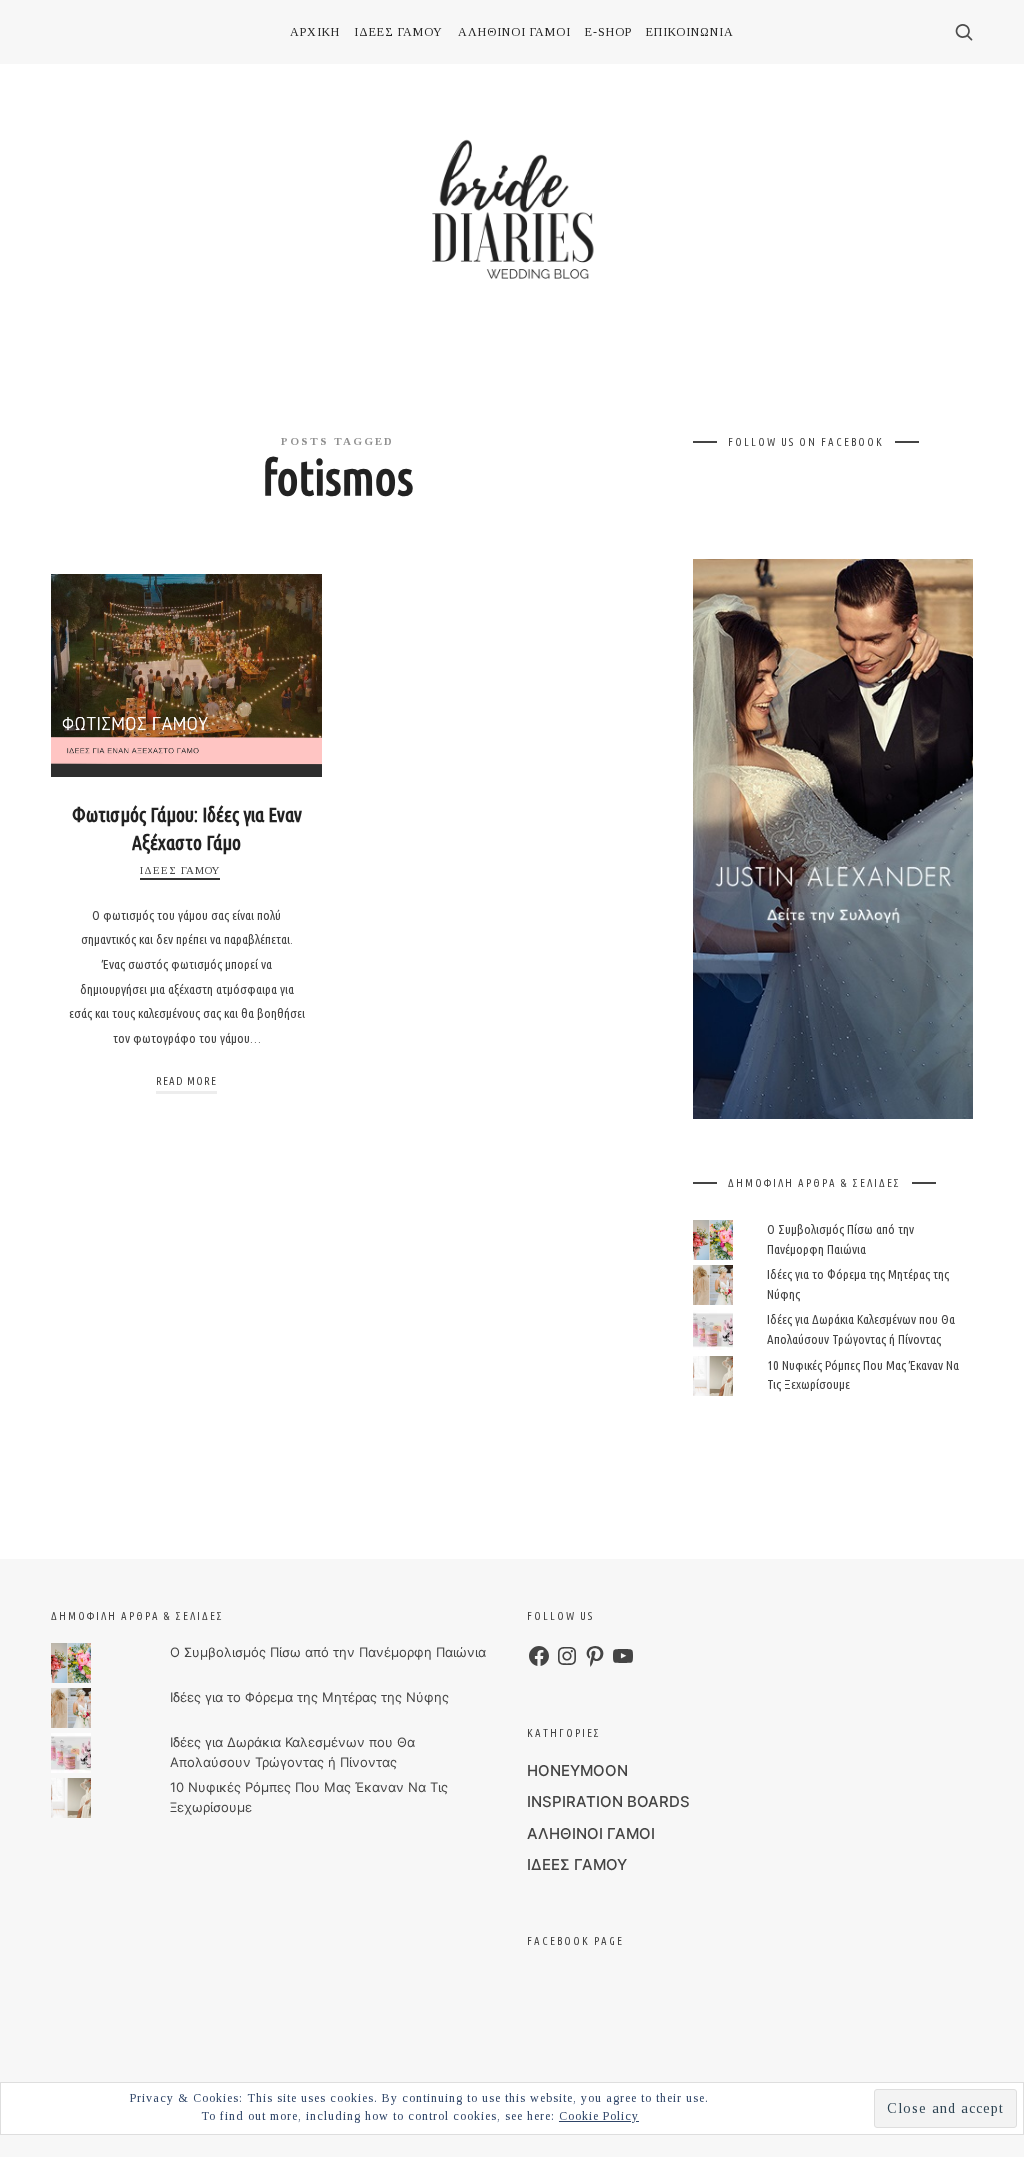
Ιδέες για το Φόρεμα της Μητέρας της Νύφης (309, 1697)
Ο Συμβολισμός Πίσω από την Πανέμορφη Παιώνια (328, 1652)
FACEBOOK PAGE (575, 1941)
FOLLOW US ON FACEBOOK (806, 442)
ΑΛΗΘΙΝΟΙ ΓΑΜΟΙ (591, 1833)
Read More (186, 1081)
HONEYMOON (577, 1770)
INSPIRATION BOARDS (608, 1801)
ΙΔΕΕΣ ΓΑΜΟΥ (180, 870)
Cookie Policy (599, 2116)
